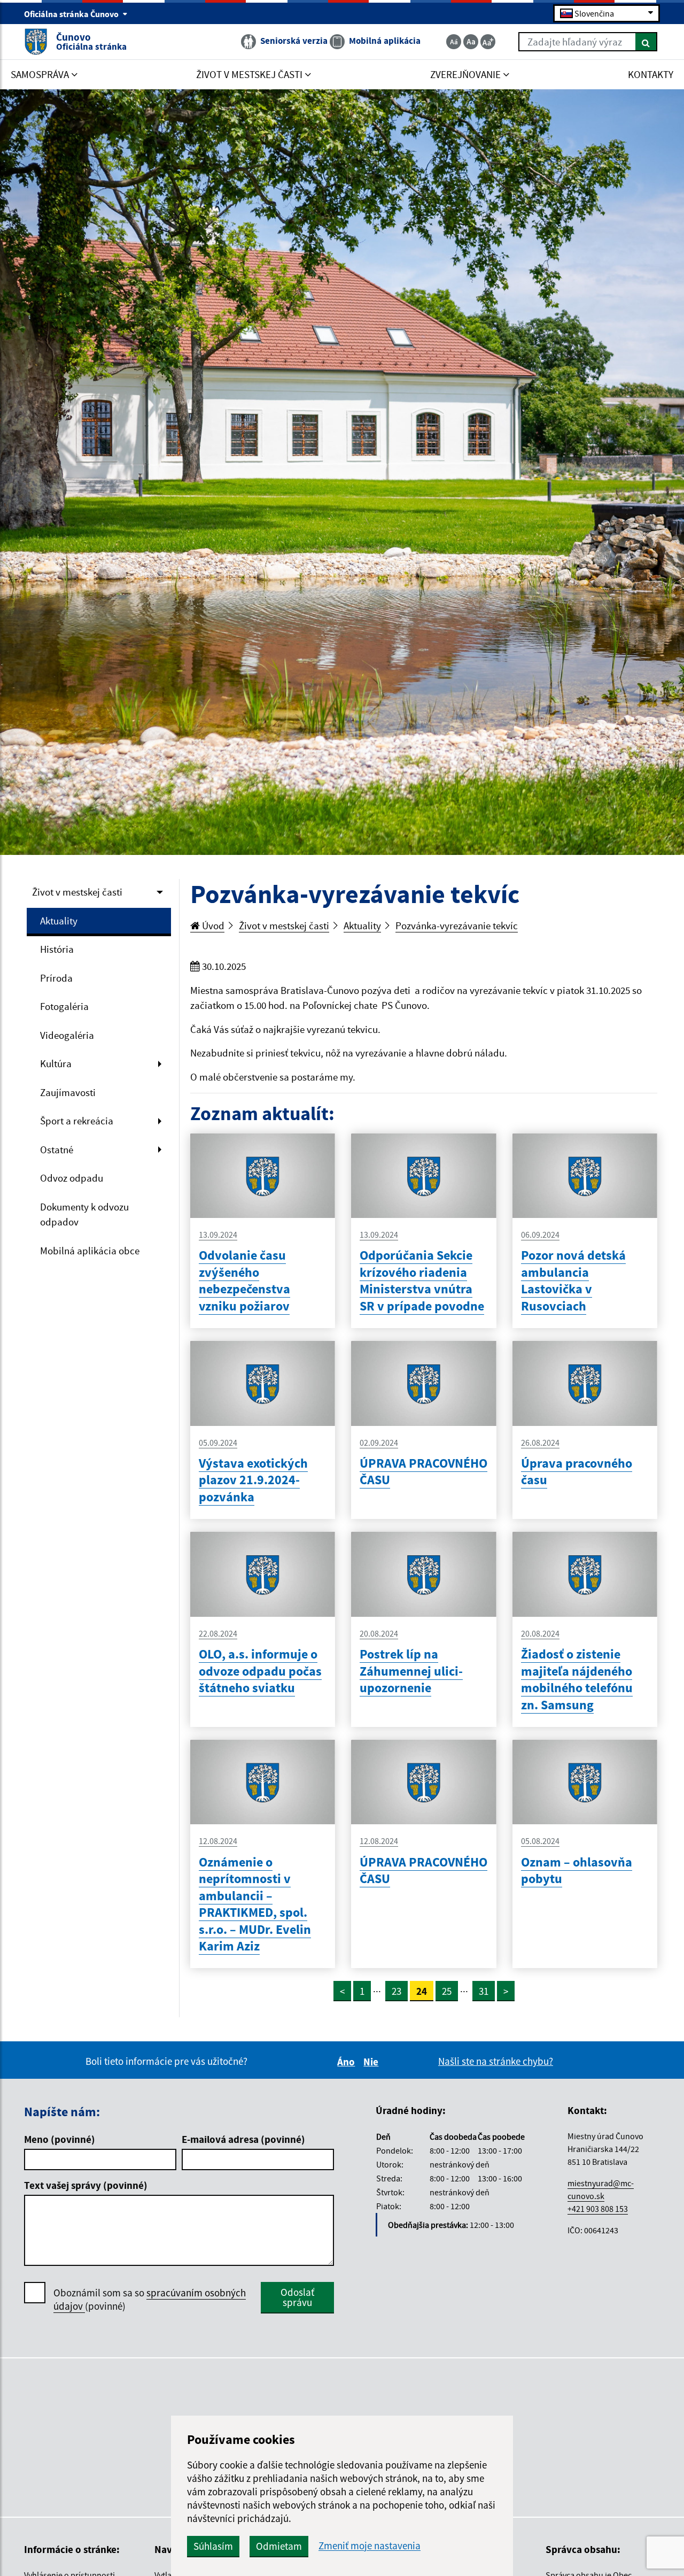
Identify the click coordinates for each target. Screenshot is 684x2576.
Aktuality (59, 921)
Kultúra (56, 1063)
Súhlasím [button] (213, 2546)
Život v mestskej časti (77, 892)
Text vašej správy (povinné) (86, 2185)
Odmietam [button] (279, 2546)
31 (484, 1991)
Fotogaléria (64, 1006)
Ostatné (57, 1150)
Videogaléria (67, 1035)
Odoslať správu (297, 2297)
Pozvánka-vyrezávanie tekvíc (457, 925)
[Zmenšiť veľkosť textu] (454, 42)
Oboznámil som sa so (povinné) (150, 2299)
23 (397, 1991)
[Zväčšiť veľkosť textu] (488, 42)
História (57, 949)
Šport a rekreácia (77, 1121)
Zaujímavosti (68, 1092)
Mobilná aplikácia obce (90, 1251)
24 (422, 1991)
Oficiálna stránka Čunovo (72, 14)
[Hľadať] (646, 42)
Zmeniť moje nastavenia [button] (370, 2546)
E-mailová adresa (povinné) (243, 2139)
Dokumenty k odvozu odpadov (84, 1214)
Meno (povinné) (60, 2139)
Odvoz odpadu (72, 1178)
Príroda (56, 978)
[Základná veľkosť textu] (471, 42)
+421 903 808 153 (598, 2209)
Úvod (212, 925)
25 (447, 1991)
